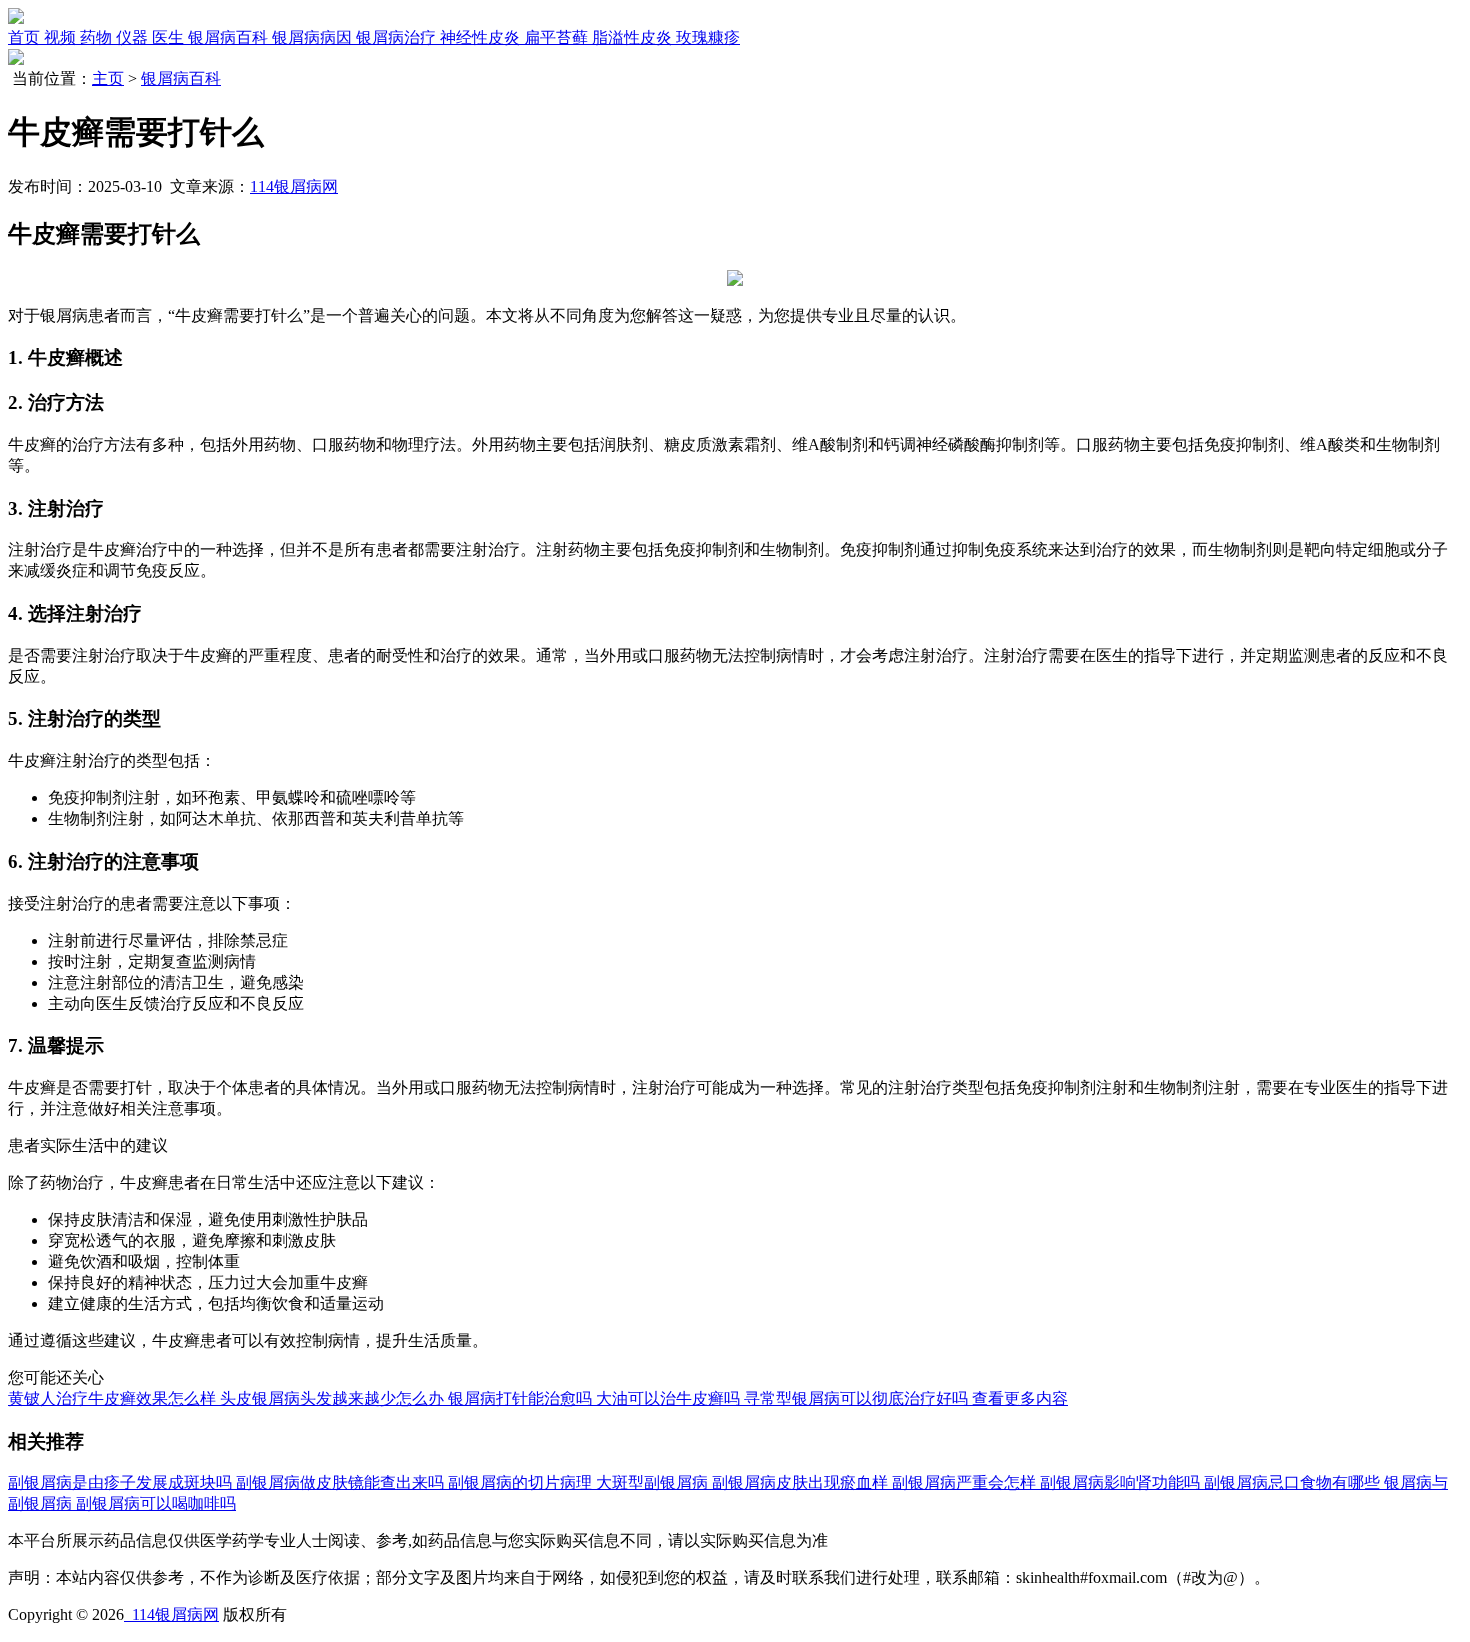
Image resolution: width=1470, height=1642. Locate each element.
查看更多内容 (1020, 1398)
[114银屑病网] (16, 18)
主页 (108, 78)
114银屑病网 (294, 186)
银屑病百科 (181, 78)
